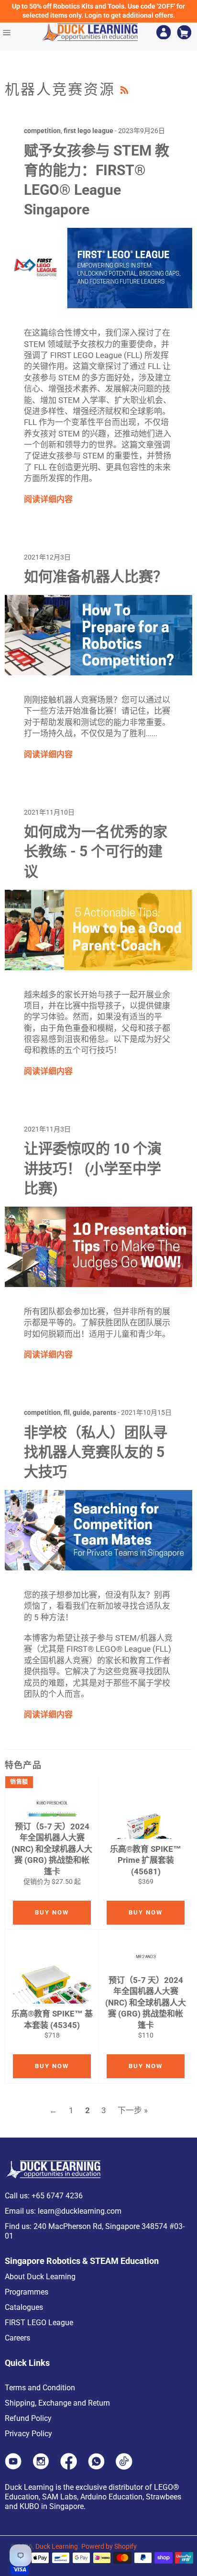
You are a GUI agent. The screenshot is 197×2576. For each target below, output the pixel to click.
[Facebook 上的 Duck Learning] (69, 2467)
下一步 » (133, 2110)
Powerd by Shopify (109, 2546)
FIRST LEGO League (39, 2323)
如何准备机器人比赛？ (96, 577)
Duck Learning (57, 2546)
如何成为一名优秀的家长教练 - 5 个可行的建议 (96, 851)
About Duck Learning (40, 2277)
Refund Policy (28, 2418)
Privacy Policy (28, 2434)
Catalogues (24, 2307)
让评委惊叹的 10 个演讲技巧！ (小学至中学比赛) (93, 1168)
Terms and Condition (40, 2388)
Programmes (27, 2292)
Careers (17, 2338)
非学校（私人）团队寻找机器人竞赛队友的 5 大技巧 (96, 1452)
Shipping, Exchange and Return (57, 2403)
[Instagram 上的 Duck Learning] (41, 2467)
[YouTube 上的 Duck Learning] (13, 2467)
